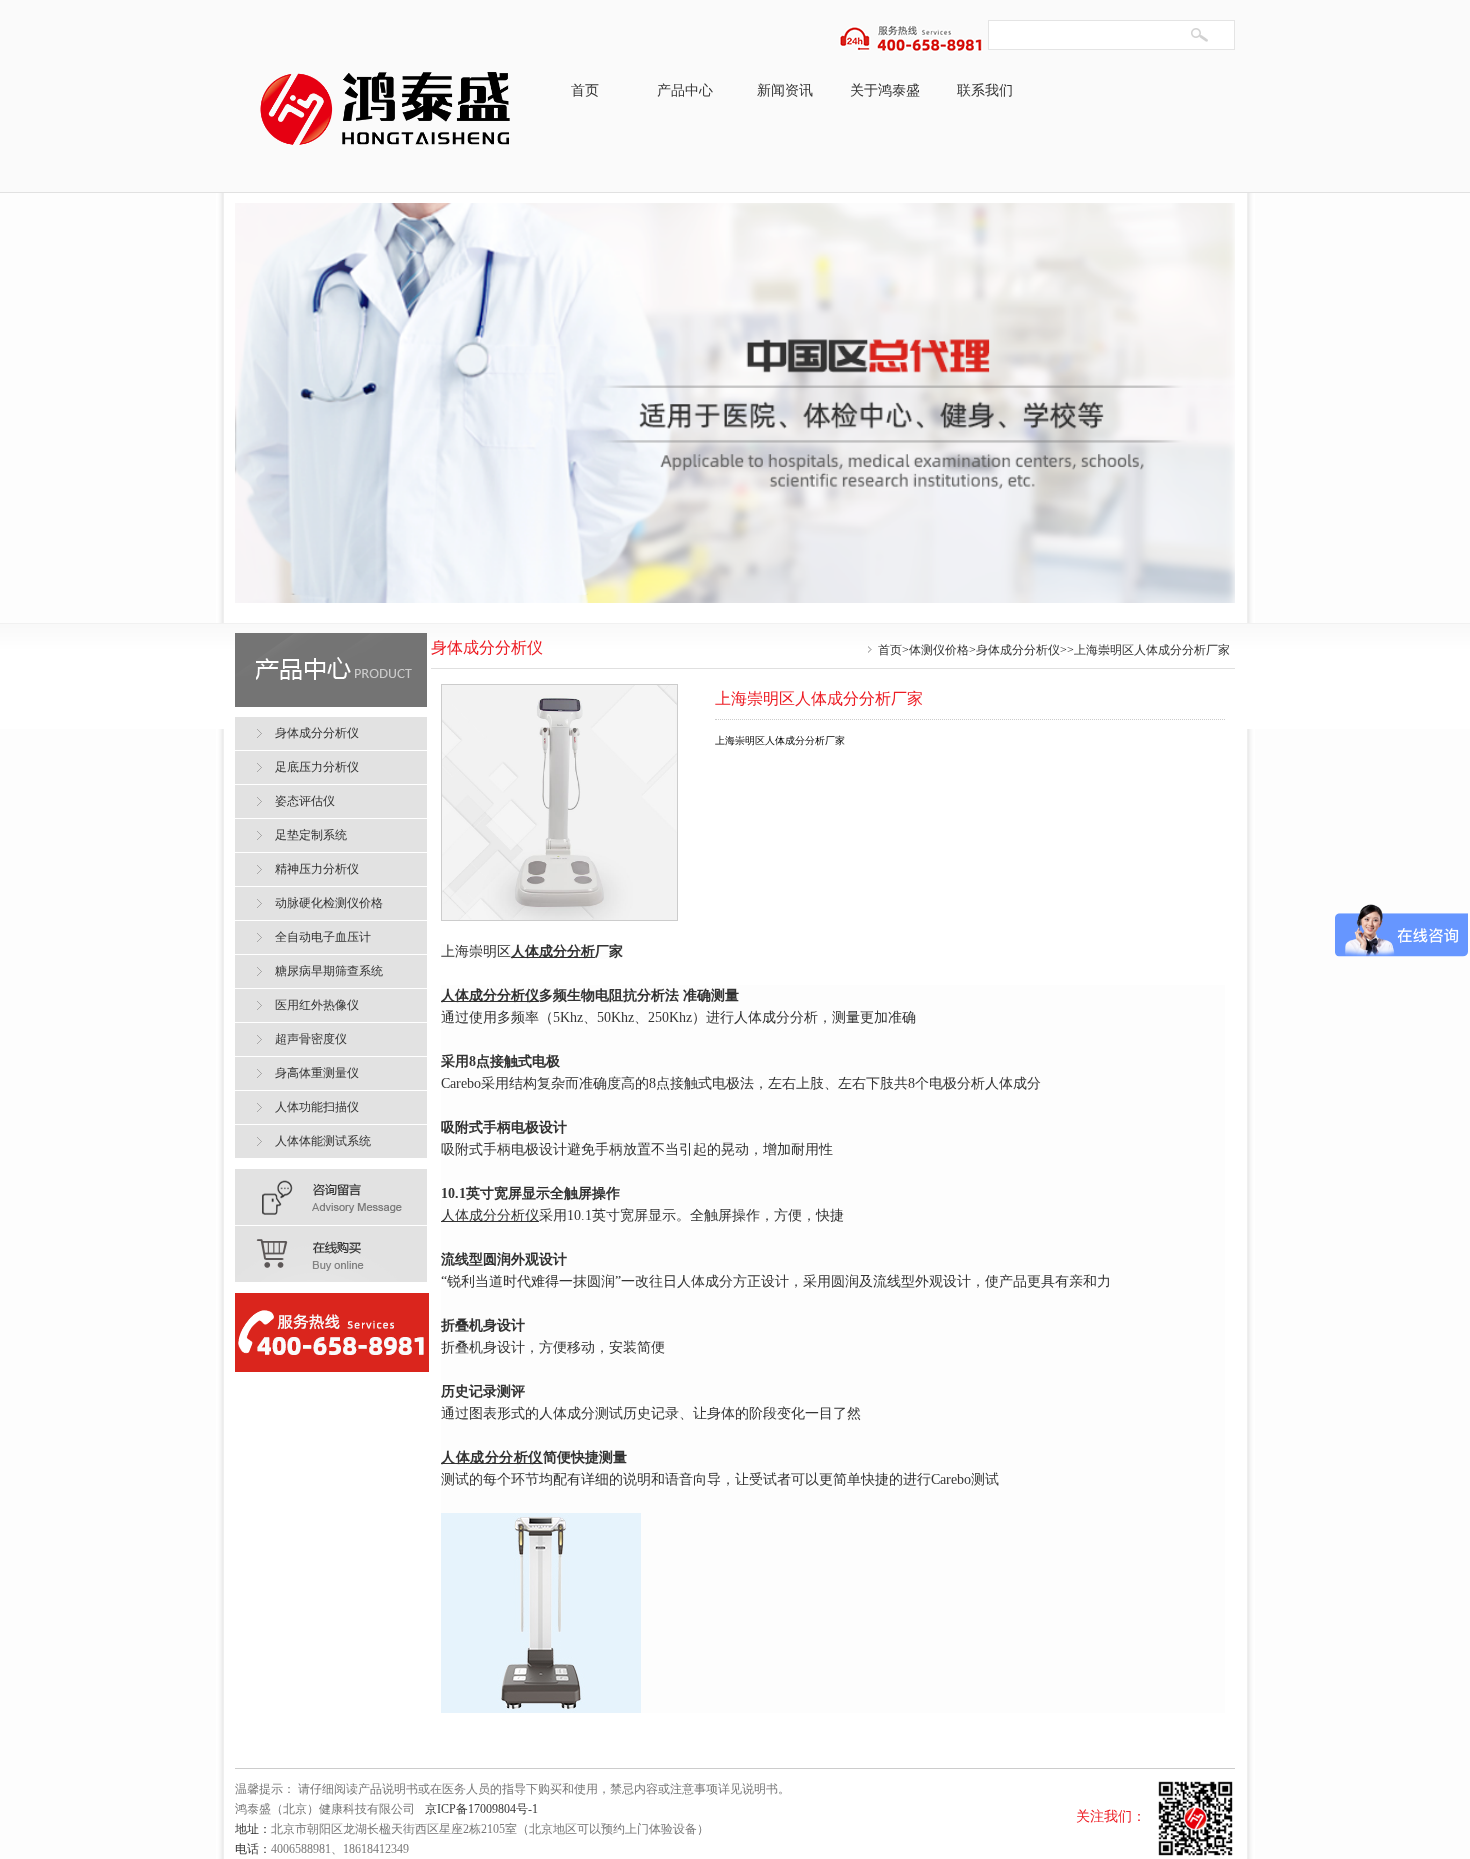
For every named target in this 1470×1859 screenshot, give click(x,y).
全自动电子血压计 (323, 937)
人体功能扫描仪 (317, 1107)
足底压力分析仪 (317, 767)
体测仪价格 (939, 650)
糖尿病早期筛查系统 (329, 971)
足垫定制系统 (311, 835)
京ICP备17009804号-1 (481, 1809)
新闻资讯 (785, 90)
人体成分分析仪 (490, 1215)
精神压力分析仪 (317, 869)
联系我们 (985, 90)
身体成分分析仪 (1018, 650)
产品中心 (685, 90)
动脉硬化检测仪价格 (329, 903)
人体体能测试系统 (323, 1141)
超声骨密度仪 (311, 1039)
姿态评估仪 (305, 801)
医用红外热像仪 (317, 1005)
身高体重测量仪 (317, 1073)
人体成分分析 (553, 951)
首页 (585, 90)
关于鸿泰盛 (885, 90)
